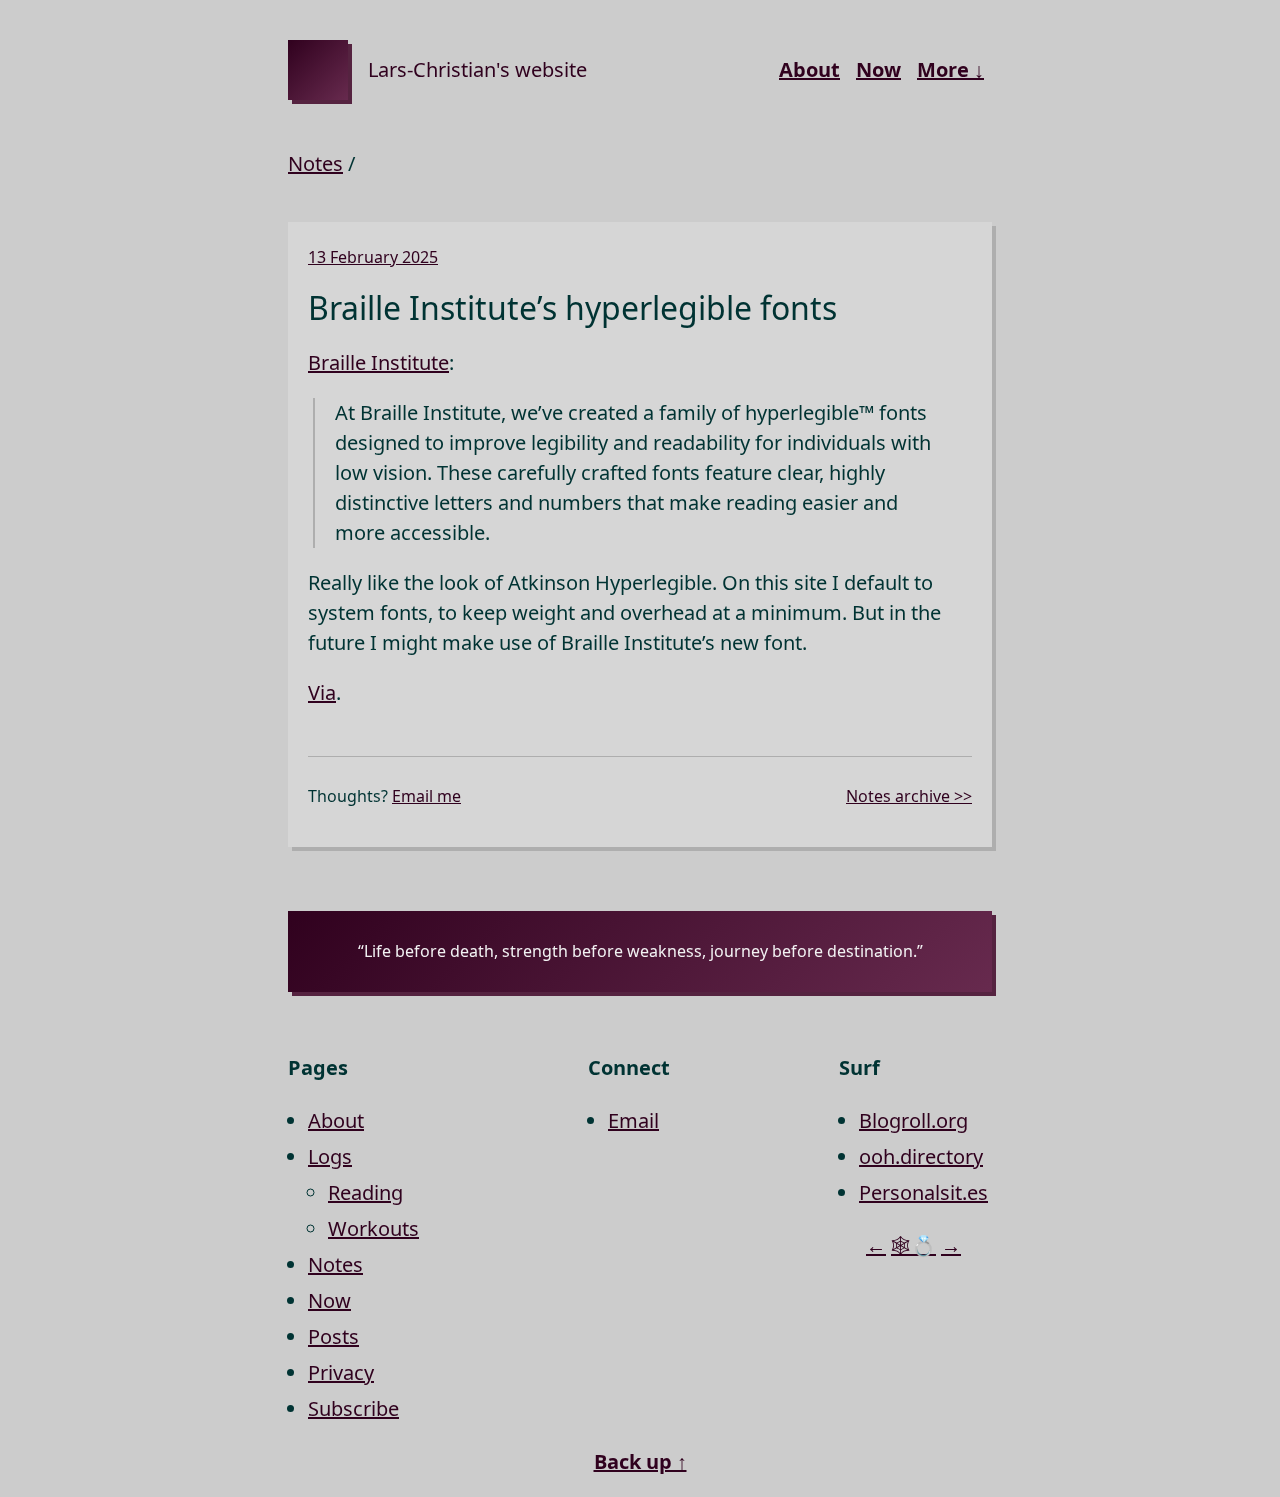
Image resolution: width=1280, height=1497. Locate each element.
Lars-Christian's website (477, 69)
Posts (333, 1336)
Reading (365, 1192)
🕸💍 (913, 1245)
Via (322, 692)
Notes (315, 163)
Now (878, 69)
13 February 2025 (373, 257)
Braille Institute (378, 362)
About (809, 69)
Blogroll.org (913, 1120)
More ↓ (950, 69)
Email (633, 1120)
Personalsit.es (923, 1192)
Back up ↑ (640, 1461)
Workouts (373, 1228)
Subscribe (353, 1408)
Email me (426, 796)
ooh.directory (921, 1156)
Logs (330, 1156)
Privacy (341, 1372)
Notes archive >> (909, 796)
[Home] (318, 70)
